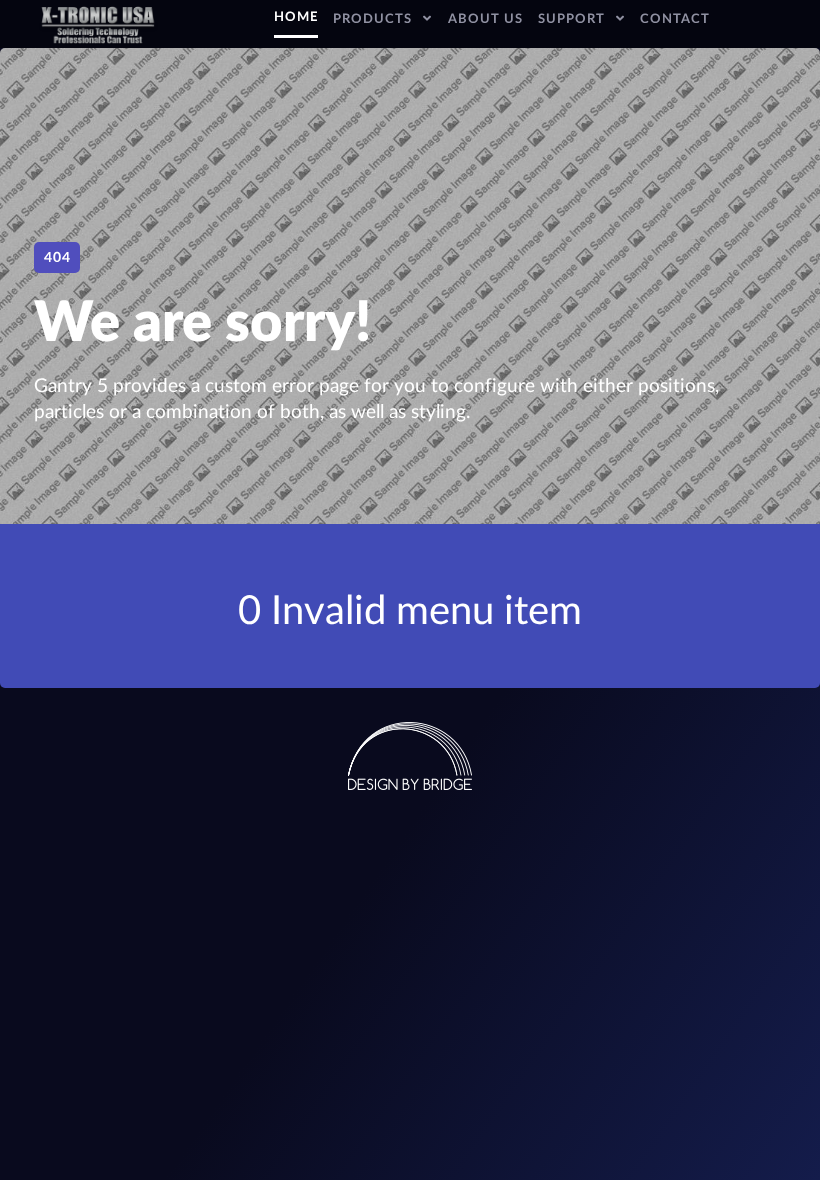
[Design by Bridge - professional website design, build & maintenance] (410, 755)
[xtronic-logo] (98, 24)
